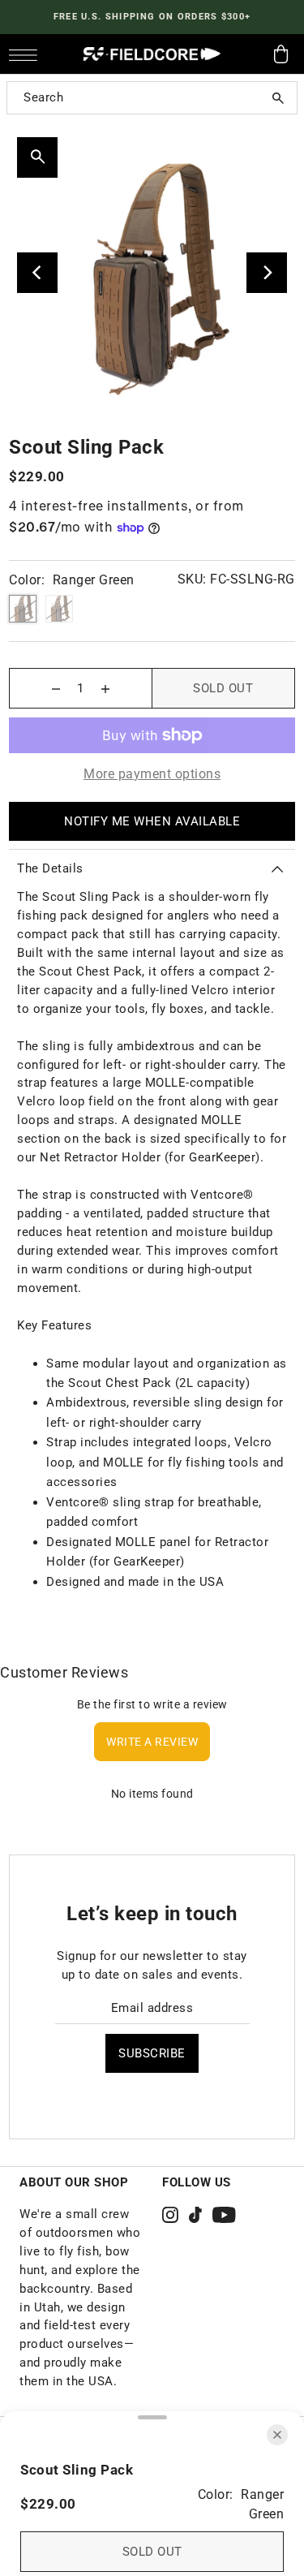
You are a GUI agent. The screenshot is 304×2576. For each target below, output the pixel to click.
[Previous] (37, 273)
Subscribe (152, 2053)
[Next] (267, 273)
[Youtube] (224, 2214)
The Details (50, 868)
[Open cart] (281, 54)
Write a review (152, 1742)
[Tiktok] (195, 2214)
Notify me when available (152, 821)
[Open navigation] (27, 54)
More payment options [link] (152, 774)
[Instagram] (170, 2214)
